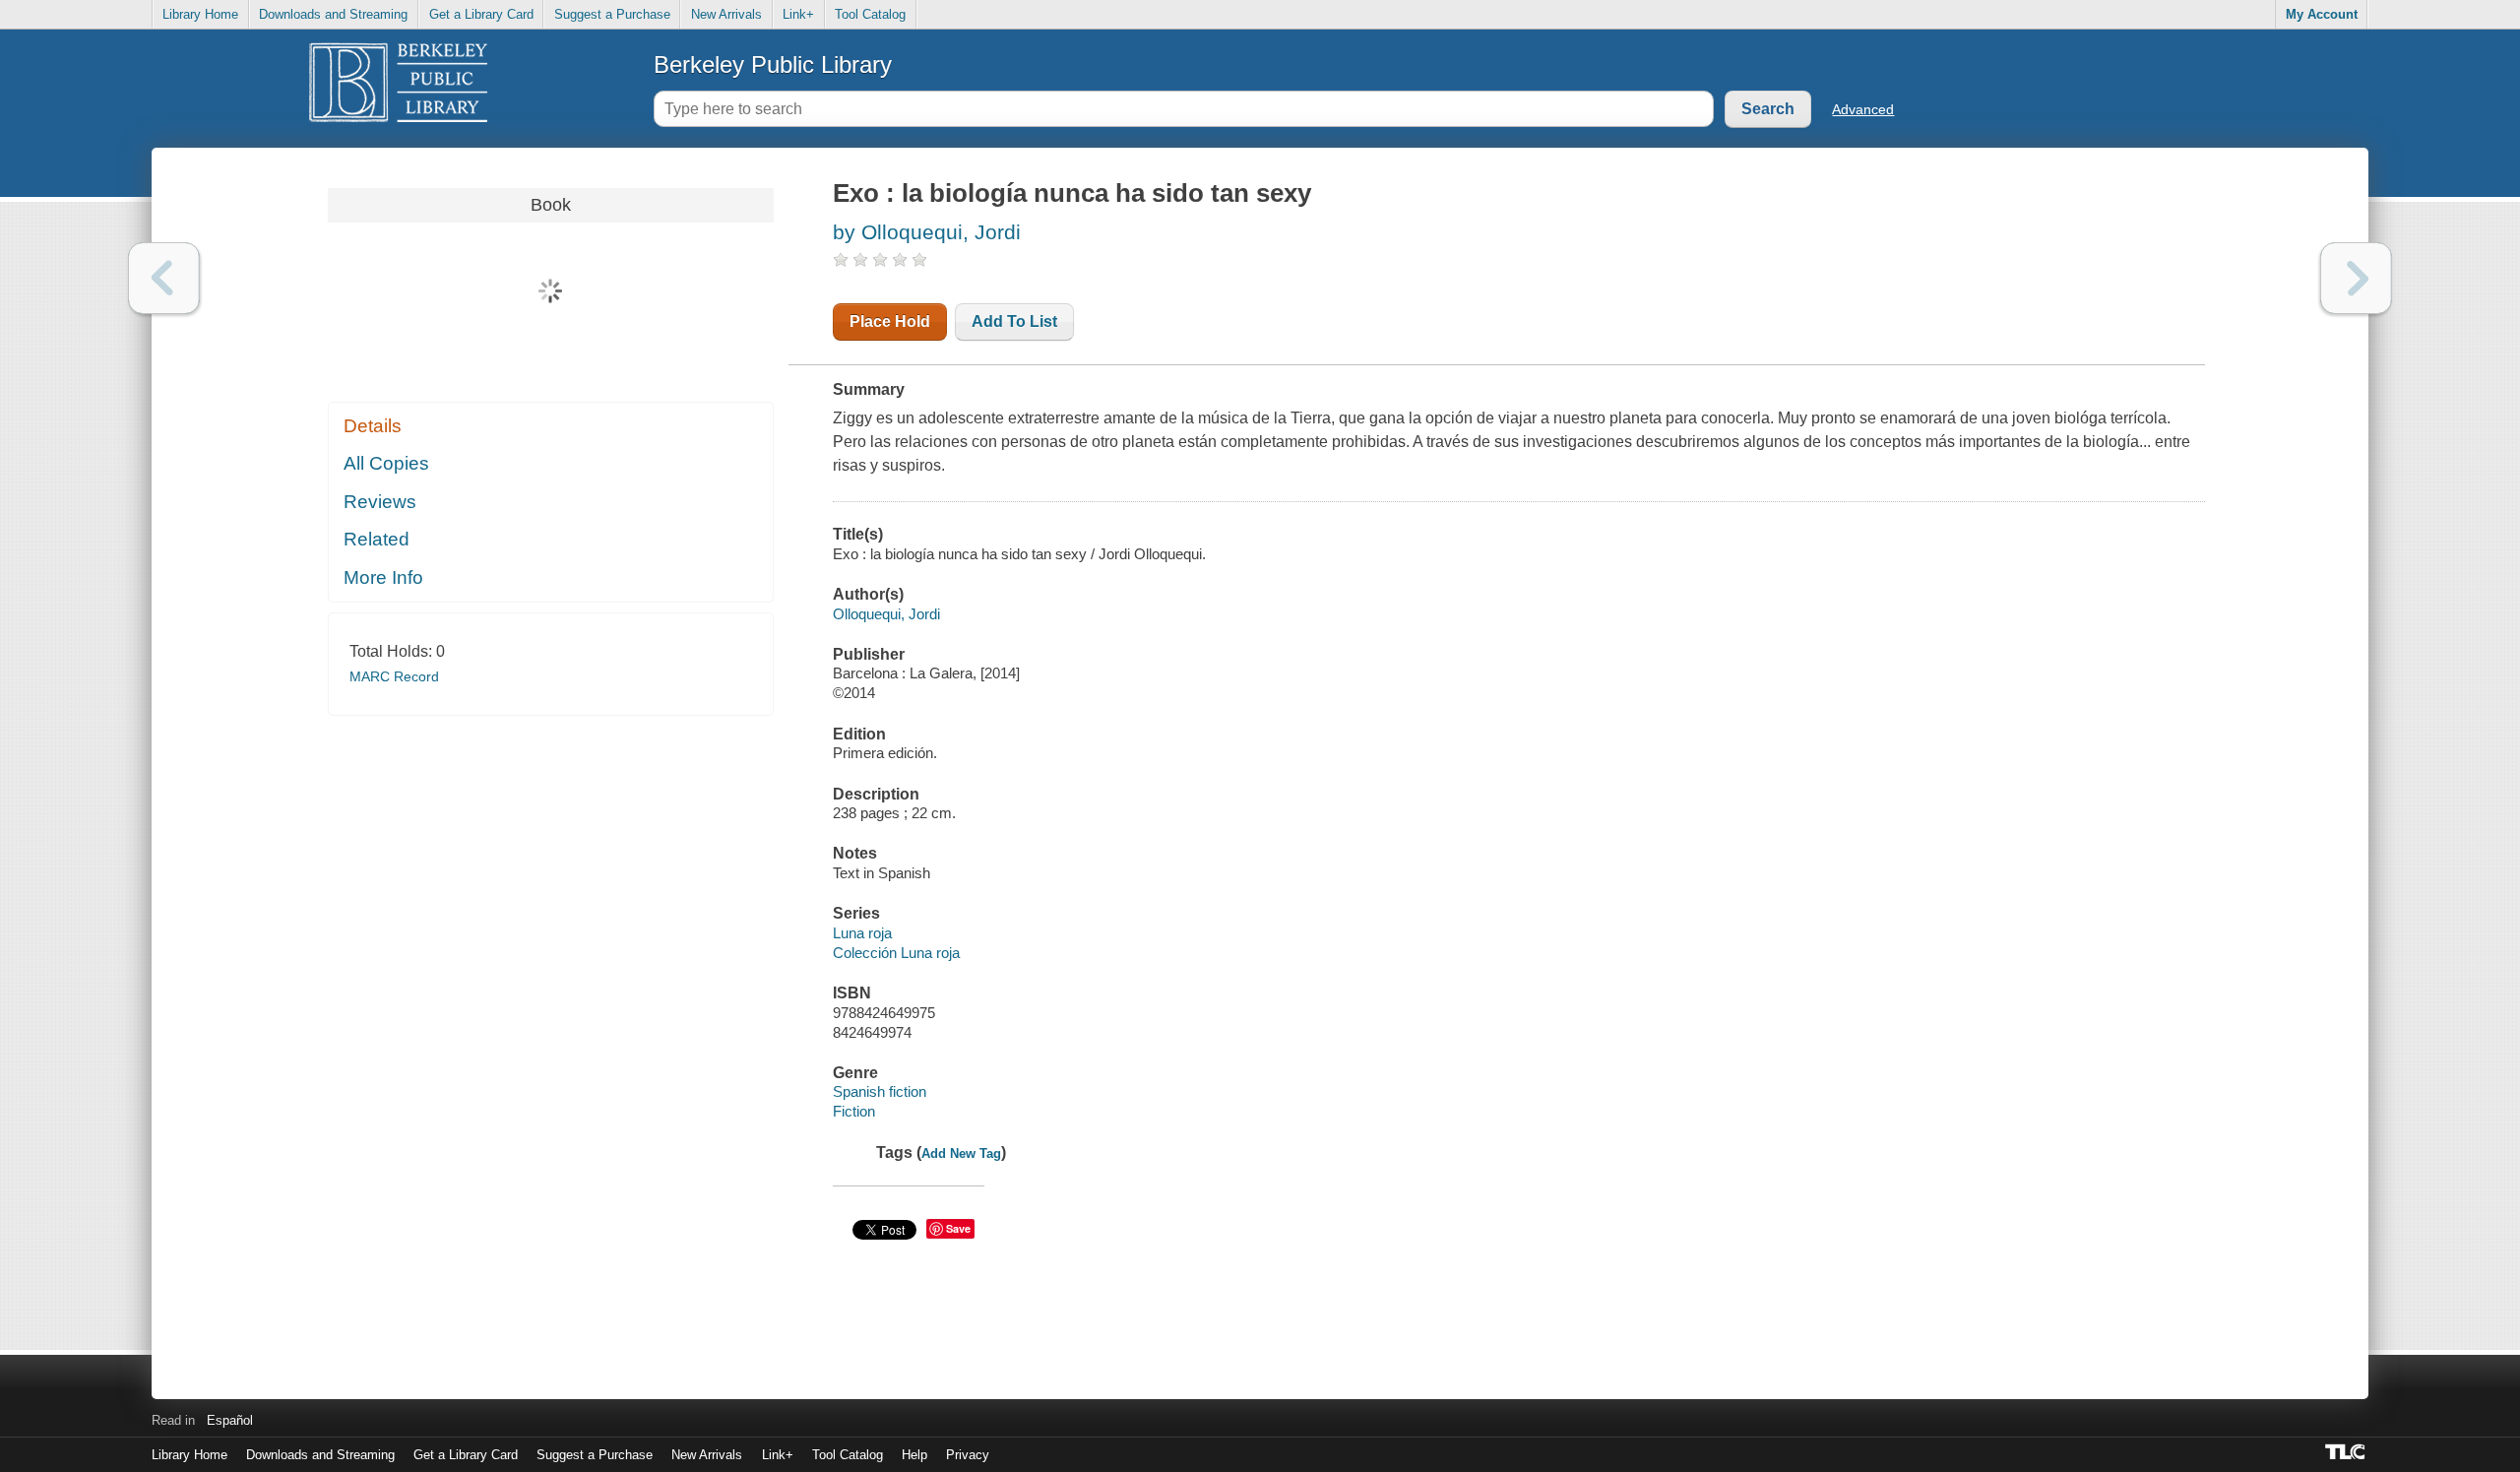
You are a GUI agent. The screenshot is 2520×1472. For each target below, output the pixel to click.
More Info (383, 577)
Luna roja (862, 933)
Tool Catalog (870, 14)
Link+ (798, 14)
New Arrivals (726, 14)
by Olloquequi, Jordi (927, 232)
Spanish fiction (880, 1091)
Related (377, 539)
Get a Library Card (481, 14)
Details (373, 426)
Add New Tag (961, 1153)
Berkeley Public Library (773, 64)
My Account (2322, 14)
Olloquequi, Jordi (886, 614)
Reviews (380, 502)
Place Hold (890, 321)
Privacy (968, 1455)
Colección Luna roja (896, 953)
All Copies (386, 463)
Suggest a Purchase (612, 14)
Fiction (854, 1111)
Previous (164, 278)
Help (914, 1455)
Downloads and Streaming (333, 14)
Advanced (1863, 109)
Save (958, 1228)
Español (230, 1420)
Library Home (200, 14)
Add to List (1014, 321)
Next (2356, 278)
